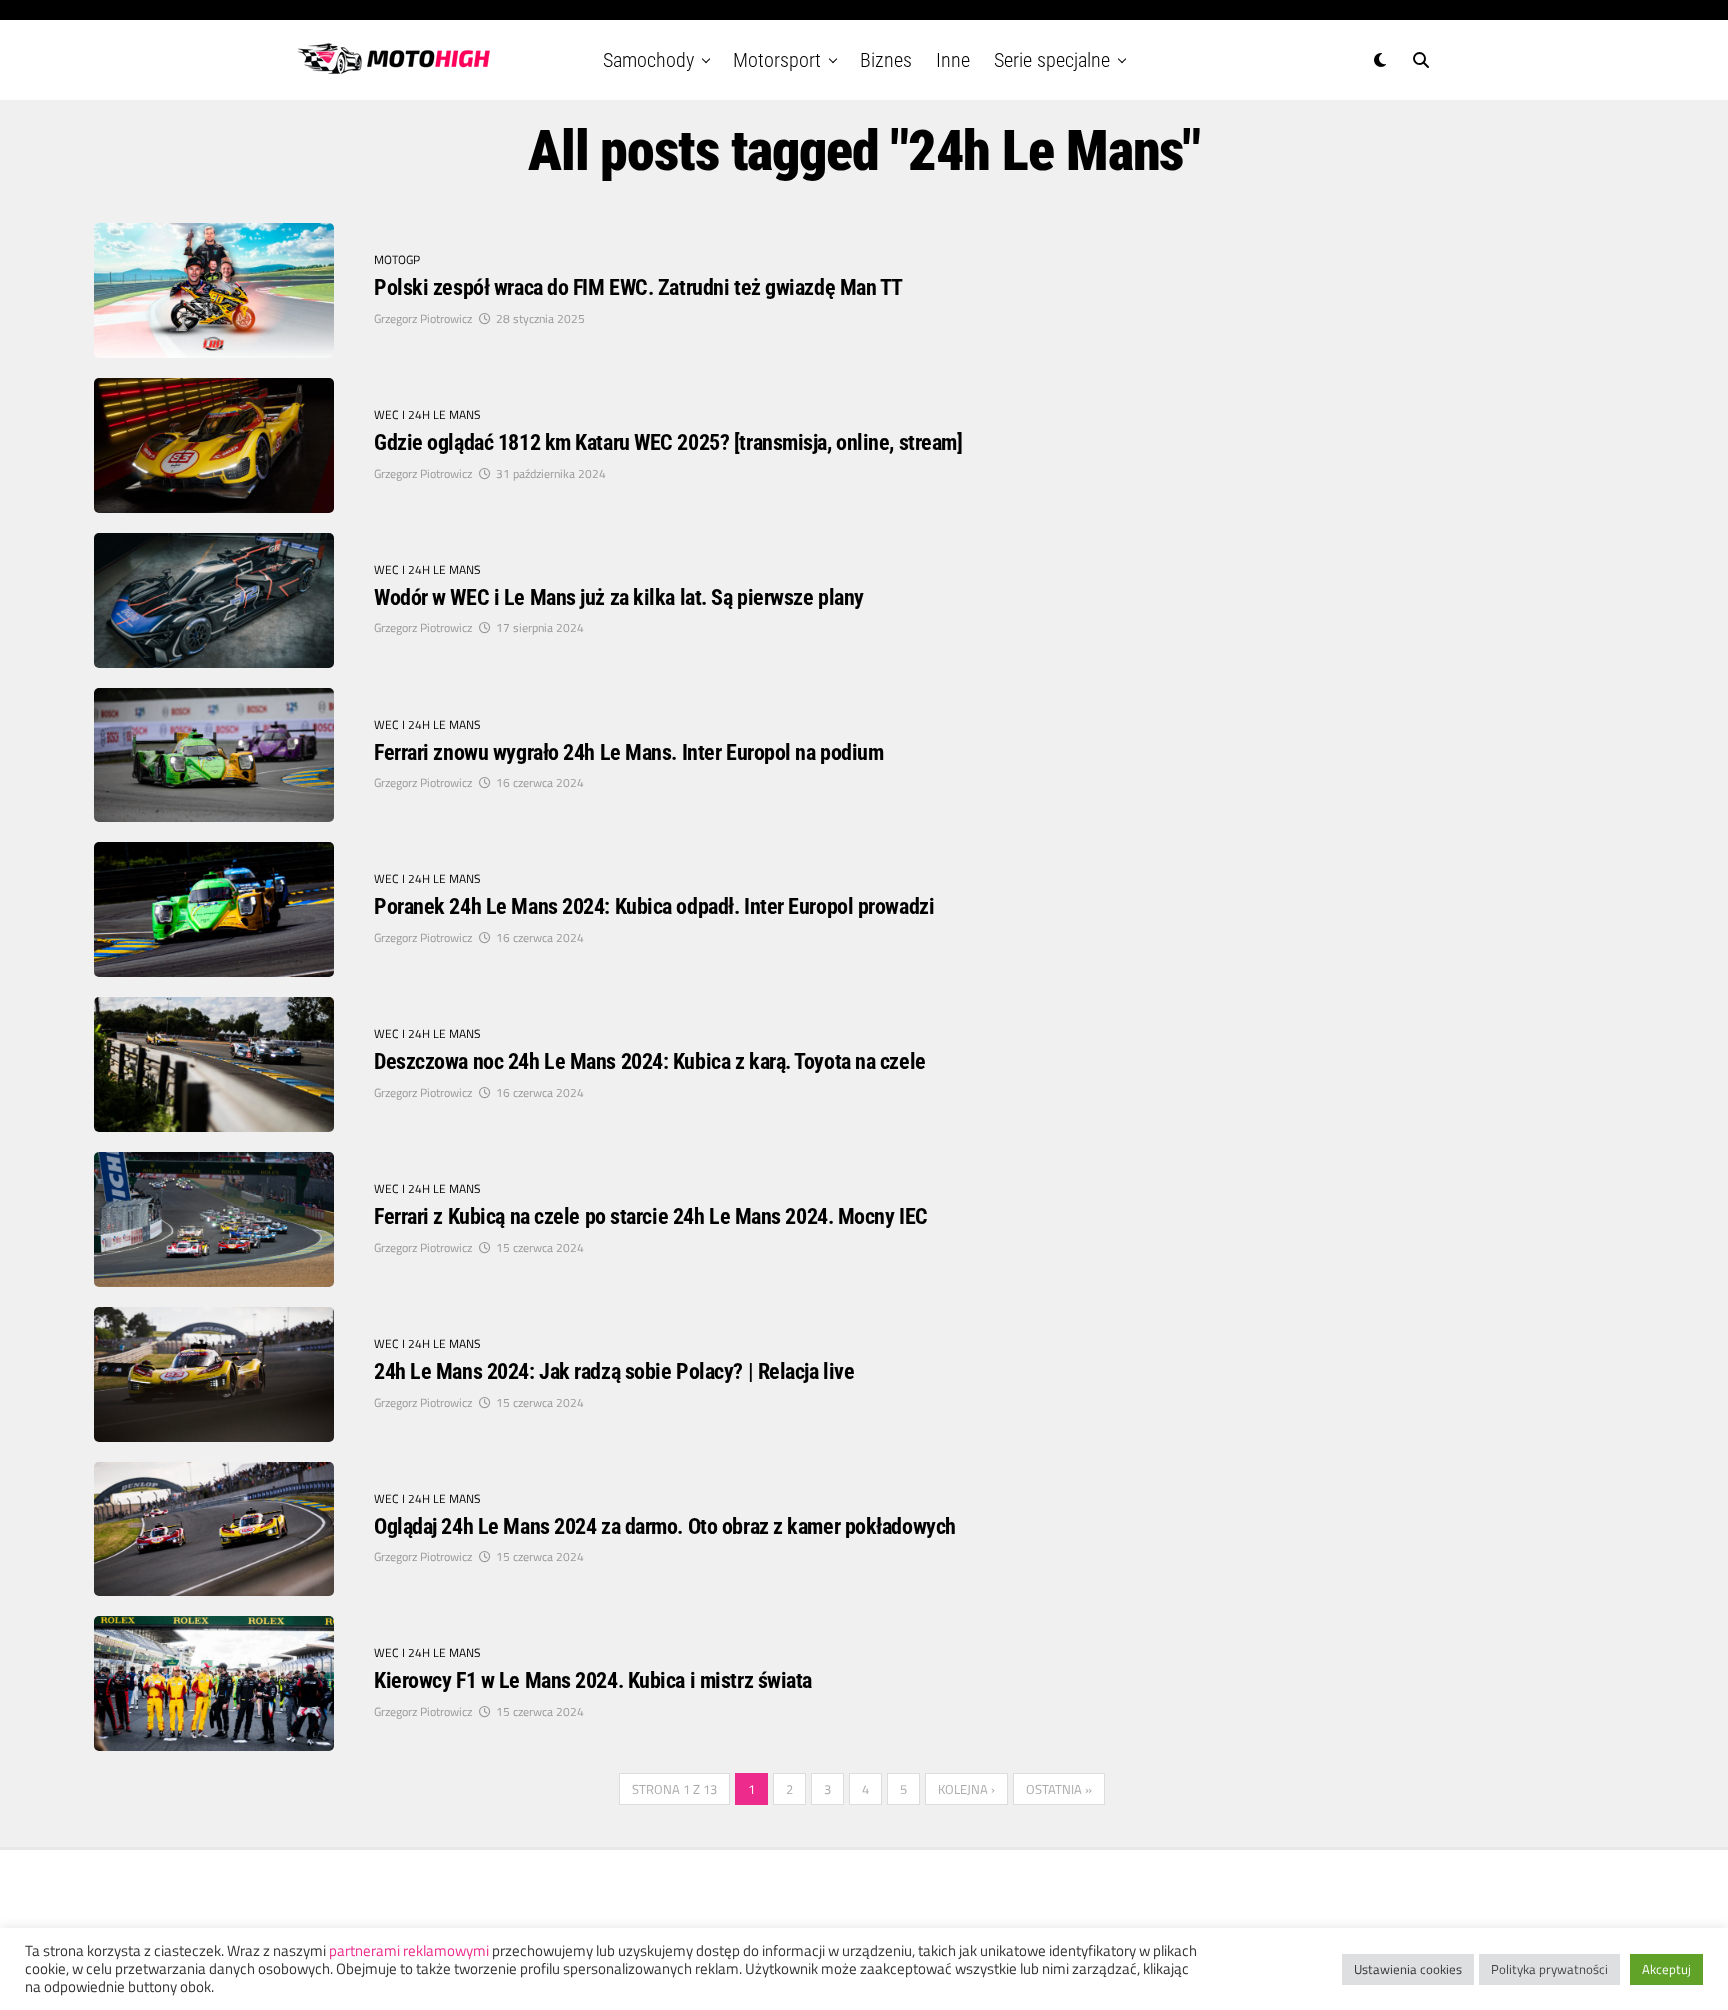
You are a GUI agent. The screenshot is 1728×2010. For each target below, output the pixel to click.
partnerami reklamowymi (409, 1950)
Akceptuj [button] (1666, 1969)
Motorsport (777, 60)
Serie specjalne (1052, 60)
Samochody (648, 60)
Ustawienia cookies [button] (1408, 1969)
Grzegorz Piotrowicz (423, 318)
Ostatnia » (1059, 1789)
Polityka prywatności (1549, 1969)
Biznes (886, 60)
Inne (953, 60)
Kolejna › (966, 1789)
